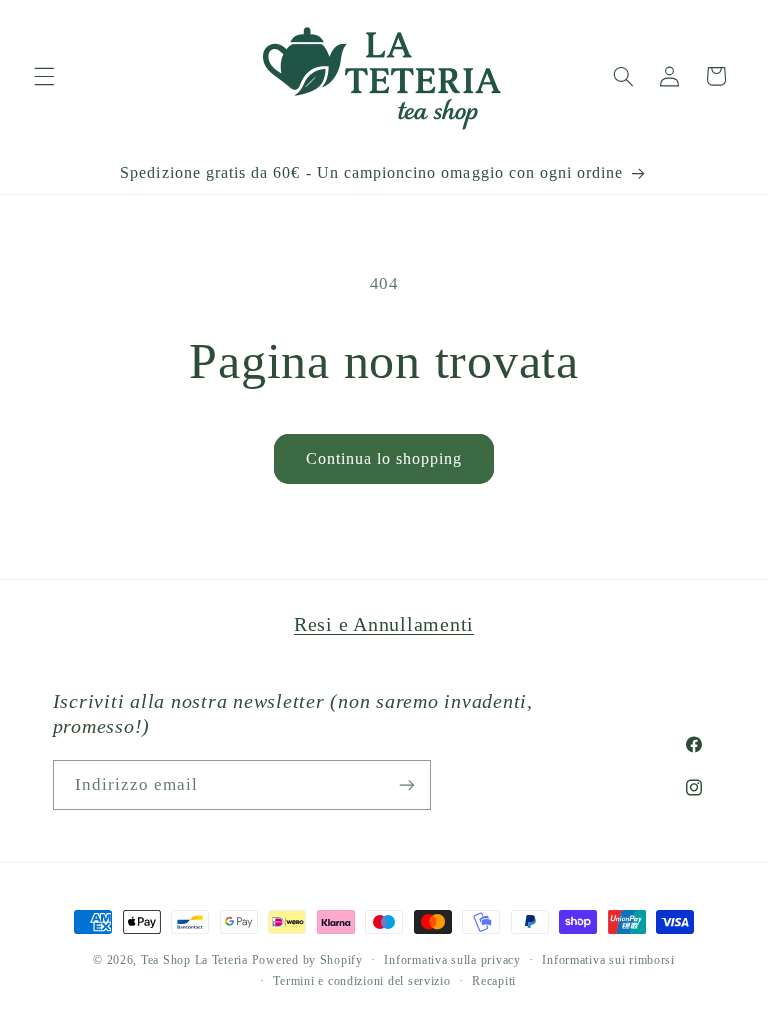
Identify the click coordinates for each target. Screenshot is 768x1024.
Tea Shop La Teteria (196, 960)
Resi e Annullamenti (384, 624)
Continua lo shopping (384, 458)
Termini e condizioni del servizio (361, 981)
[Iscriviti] (406, 784)
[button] (44, 76)
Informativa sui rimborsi (608, 960)
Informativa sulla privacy (452, 960)
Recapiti (494, 981)
